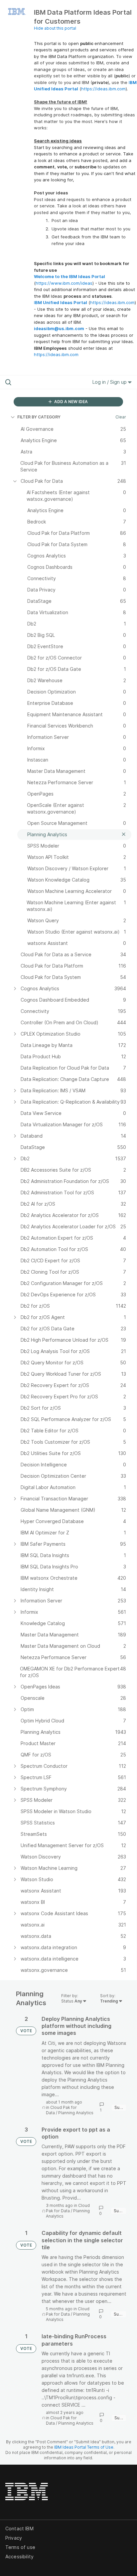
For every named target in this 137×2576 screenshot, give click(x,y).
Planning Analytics (76, 2113)
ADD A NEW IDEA (70, 402)
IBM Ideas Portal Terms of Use (84, 2447)
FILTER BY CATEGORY (39, 417)
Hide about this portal (55, 28)
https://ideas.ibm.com (103, 89)
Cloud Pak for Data (68, 2208)
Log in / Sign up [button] (110, 382)
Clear (121, 417)
